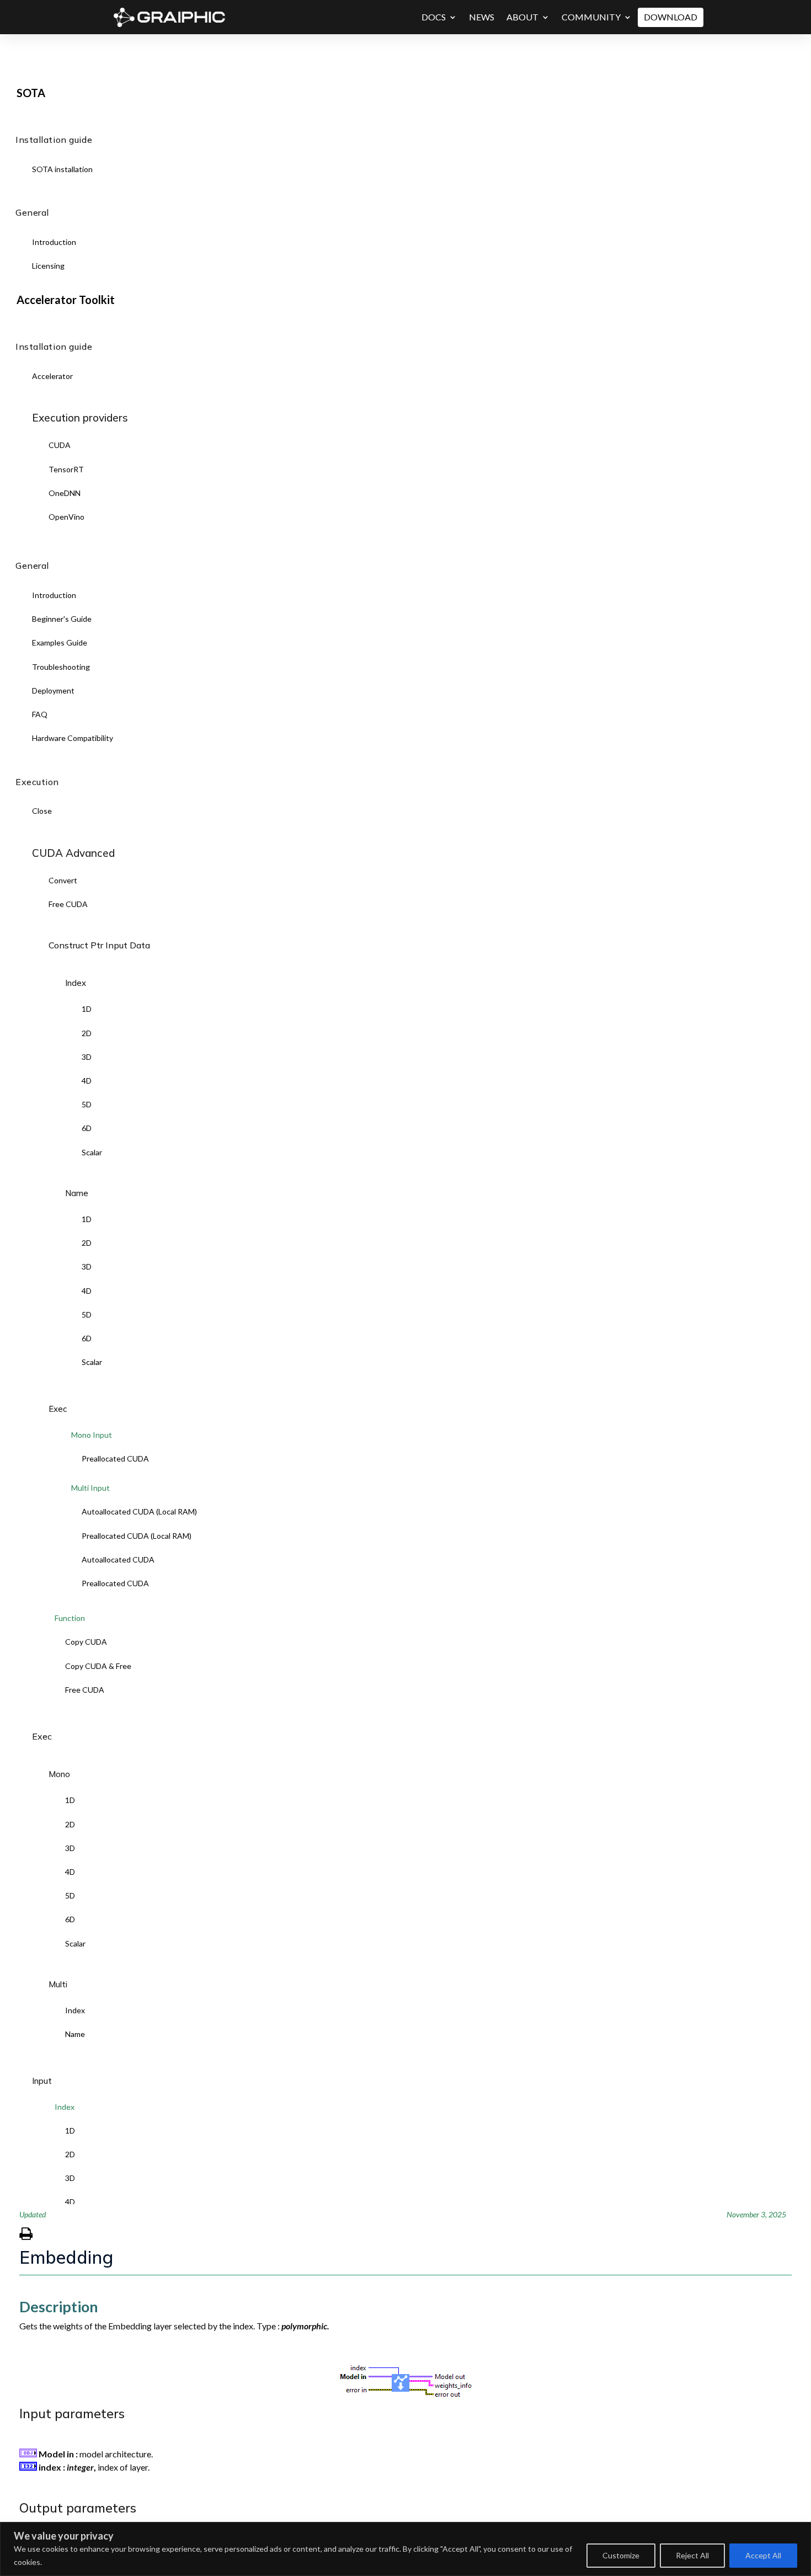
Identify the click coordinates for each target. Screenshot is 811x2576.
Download (671, 17)
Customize (621, 2555)
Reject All (692, 2555)
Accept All (763, 2555)
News (482, 17)
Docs (434, 17)
